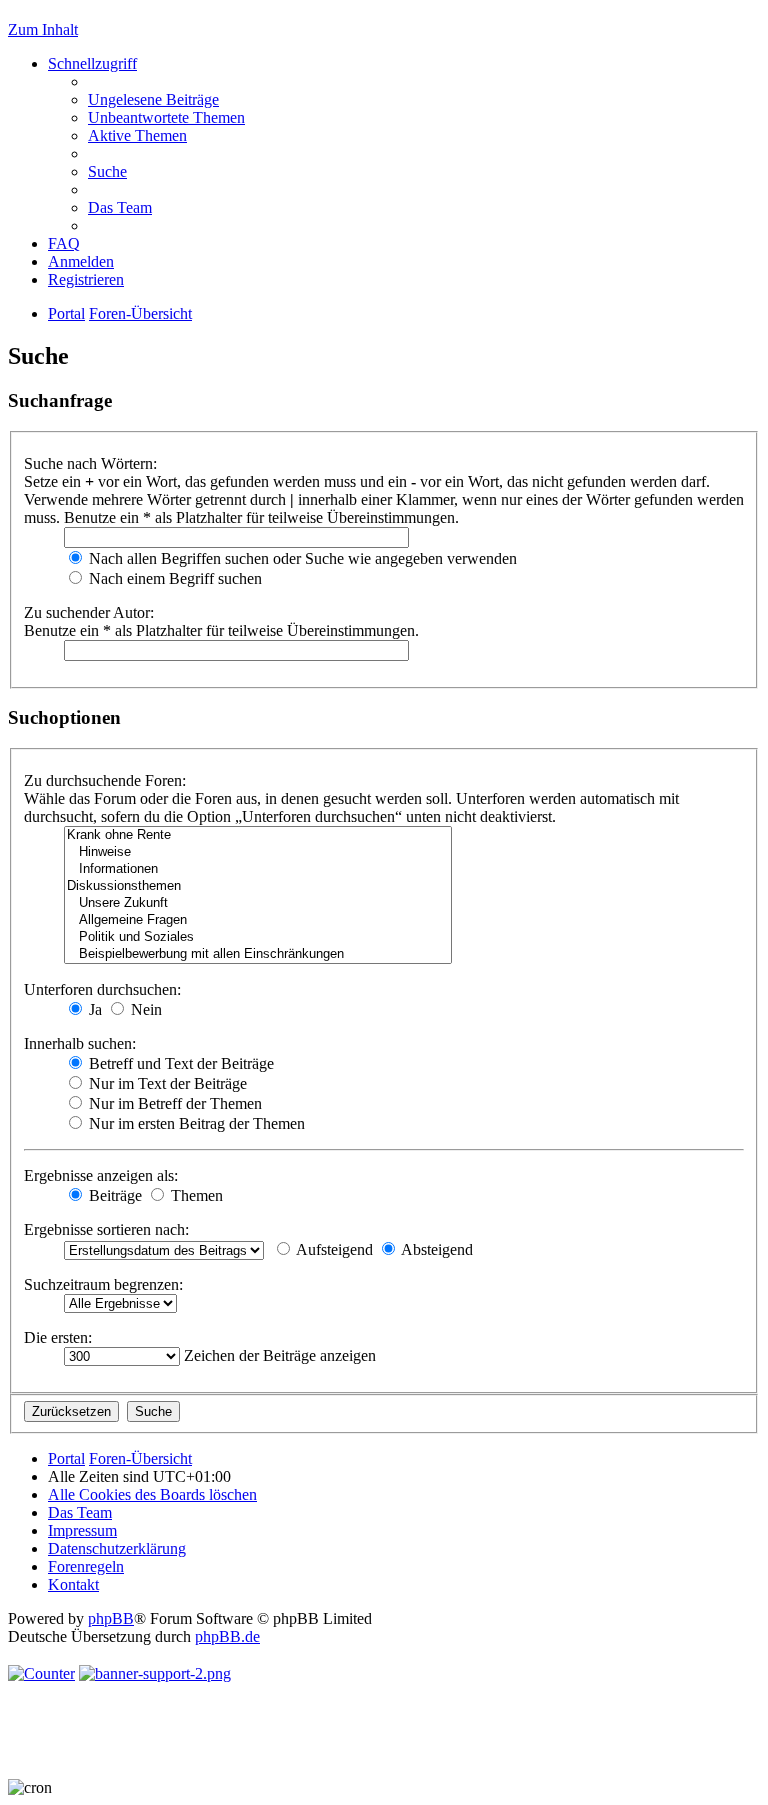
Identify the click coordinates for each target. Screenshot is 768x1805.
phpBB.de (227, 1636)
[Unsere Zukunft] (258, 903)
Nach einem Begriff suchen (173, 578)
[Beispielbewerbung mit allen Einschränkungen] (258, 954)
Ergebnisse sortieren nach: (106, 1229)
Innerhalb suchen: (80, 1043)
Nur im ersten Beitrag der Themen (195, 1123)
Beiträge (113, 1195)
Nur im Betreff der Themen (173, 1103)
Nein (144, 1009)
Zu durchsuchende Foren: (105, 780)
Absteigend (435, 1249)
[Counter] (41, 1673)
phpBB (111, 1618)
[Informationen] (258, 869)
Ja (93, 1009)
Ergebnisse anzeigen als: (101, 1175)
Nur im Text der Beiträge (166, 1083)
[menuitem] (153, 99)
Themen (195, 1195)
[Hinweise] (258, 852)
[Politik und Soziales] (258, 937)
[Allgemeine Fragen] (258, 920)
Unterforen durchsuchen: (102, 989)
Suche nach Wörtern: (90, 463)
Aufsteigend (333, 1249)
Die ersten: (58, 1337)
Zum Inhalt (43, 29)
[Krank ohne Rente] (258, 835)
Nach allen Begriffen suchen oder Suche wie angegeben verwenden (301, 558)
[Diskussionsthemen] (258, 886)
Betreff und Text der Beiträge (179, 1063)
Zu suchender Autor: (89, 612)
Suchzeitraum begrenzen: (103, 1284)
